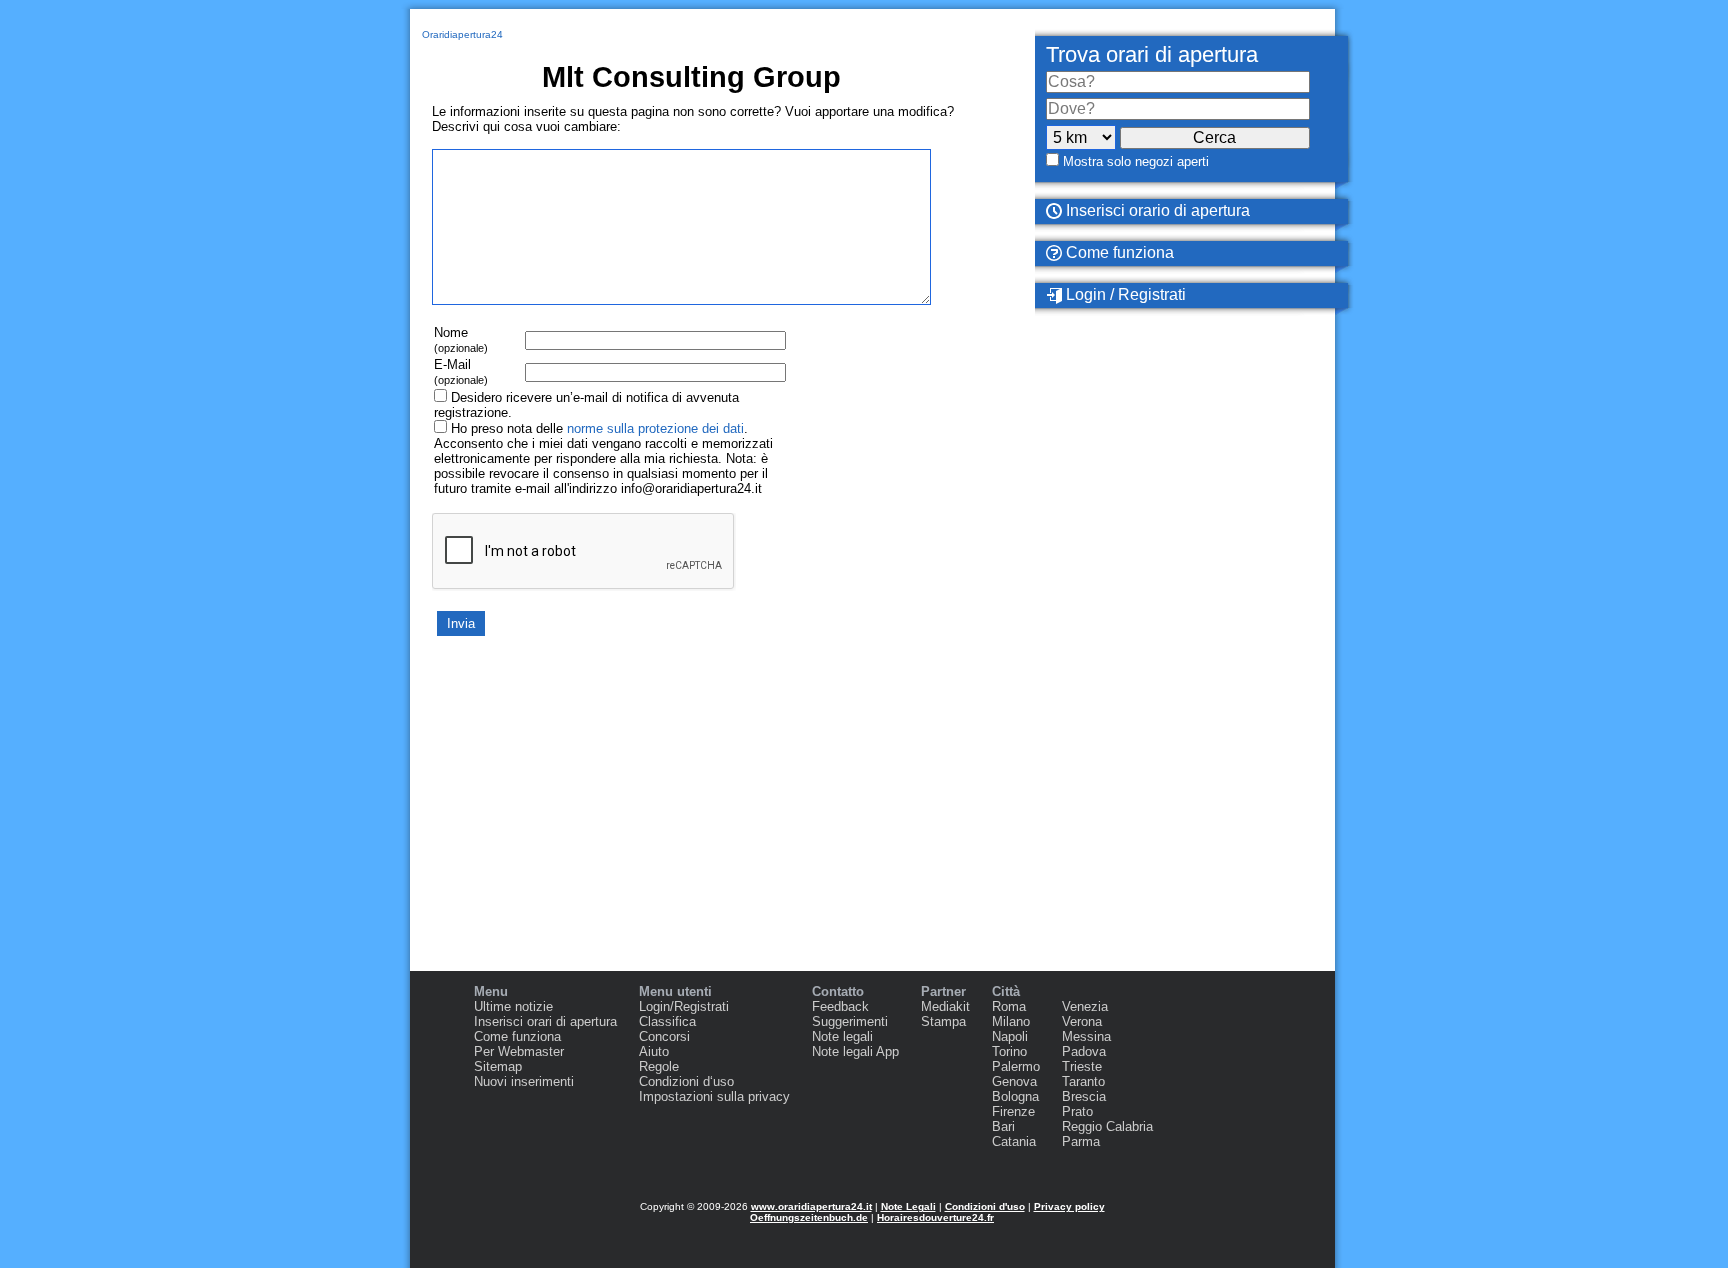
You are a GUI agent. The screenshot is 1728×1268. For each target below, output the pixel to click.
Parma (1081, 1141)
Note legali (842, 1036)
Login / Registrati (1124, 294)
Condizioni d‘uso (686, 1081)
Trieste (1082, 1066)
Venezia (1085, 1006)
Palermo (1016, 1066)
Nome (461, 339)
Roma (1009, 1006)
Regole (659, 1066)
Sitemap (498, 1066)
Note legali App (855, 1051)
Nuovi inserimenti (524, 1081)
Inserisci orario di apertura (1156, 210)
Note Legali (908, 1206)
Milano (1011, 1021)
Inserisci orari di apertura (545, 1021)
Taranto (1083, 1081)
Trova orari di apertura (1152, 54)
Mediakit (945, 1006)
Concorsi (664, 1036)
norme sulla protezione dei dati (655, 428)
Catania (1014, 1141)
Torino (1009, 1051)
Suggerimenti (850, 1021)
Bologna (1015, 1096)
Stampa (943, 1021)
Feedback (840, 1006)
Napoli (1010, 1036)
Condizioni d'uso (985, 1206)
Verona (1082, 1021)
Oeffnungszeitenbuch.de (809, 1217)
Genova (1014, 1081)
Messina (1086, 1036)
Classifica (667, 1021)
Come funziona (1118, 252)
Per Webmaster (519, 1051)
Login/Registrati (684, 1006)
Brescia (1084, 1096)
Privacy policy (1069, 1206)
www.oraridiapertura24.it (811, 1206)
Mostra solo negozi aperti (1136, 161)
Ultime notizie (513, 1006)
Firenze (1013, 1111)
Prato (1077, 1111)
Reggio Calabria (1107, 1126)
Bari (1003, 1126)
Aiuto (654, 1051)
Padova (1084, 1051)
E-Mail (461, 371)
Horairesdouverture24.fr (935, 1217)
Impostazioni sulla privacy (714, 1096)
